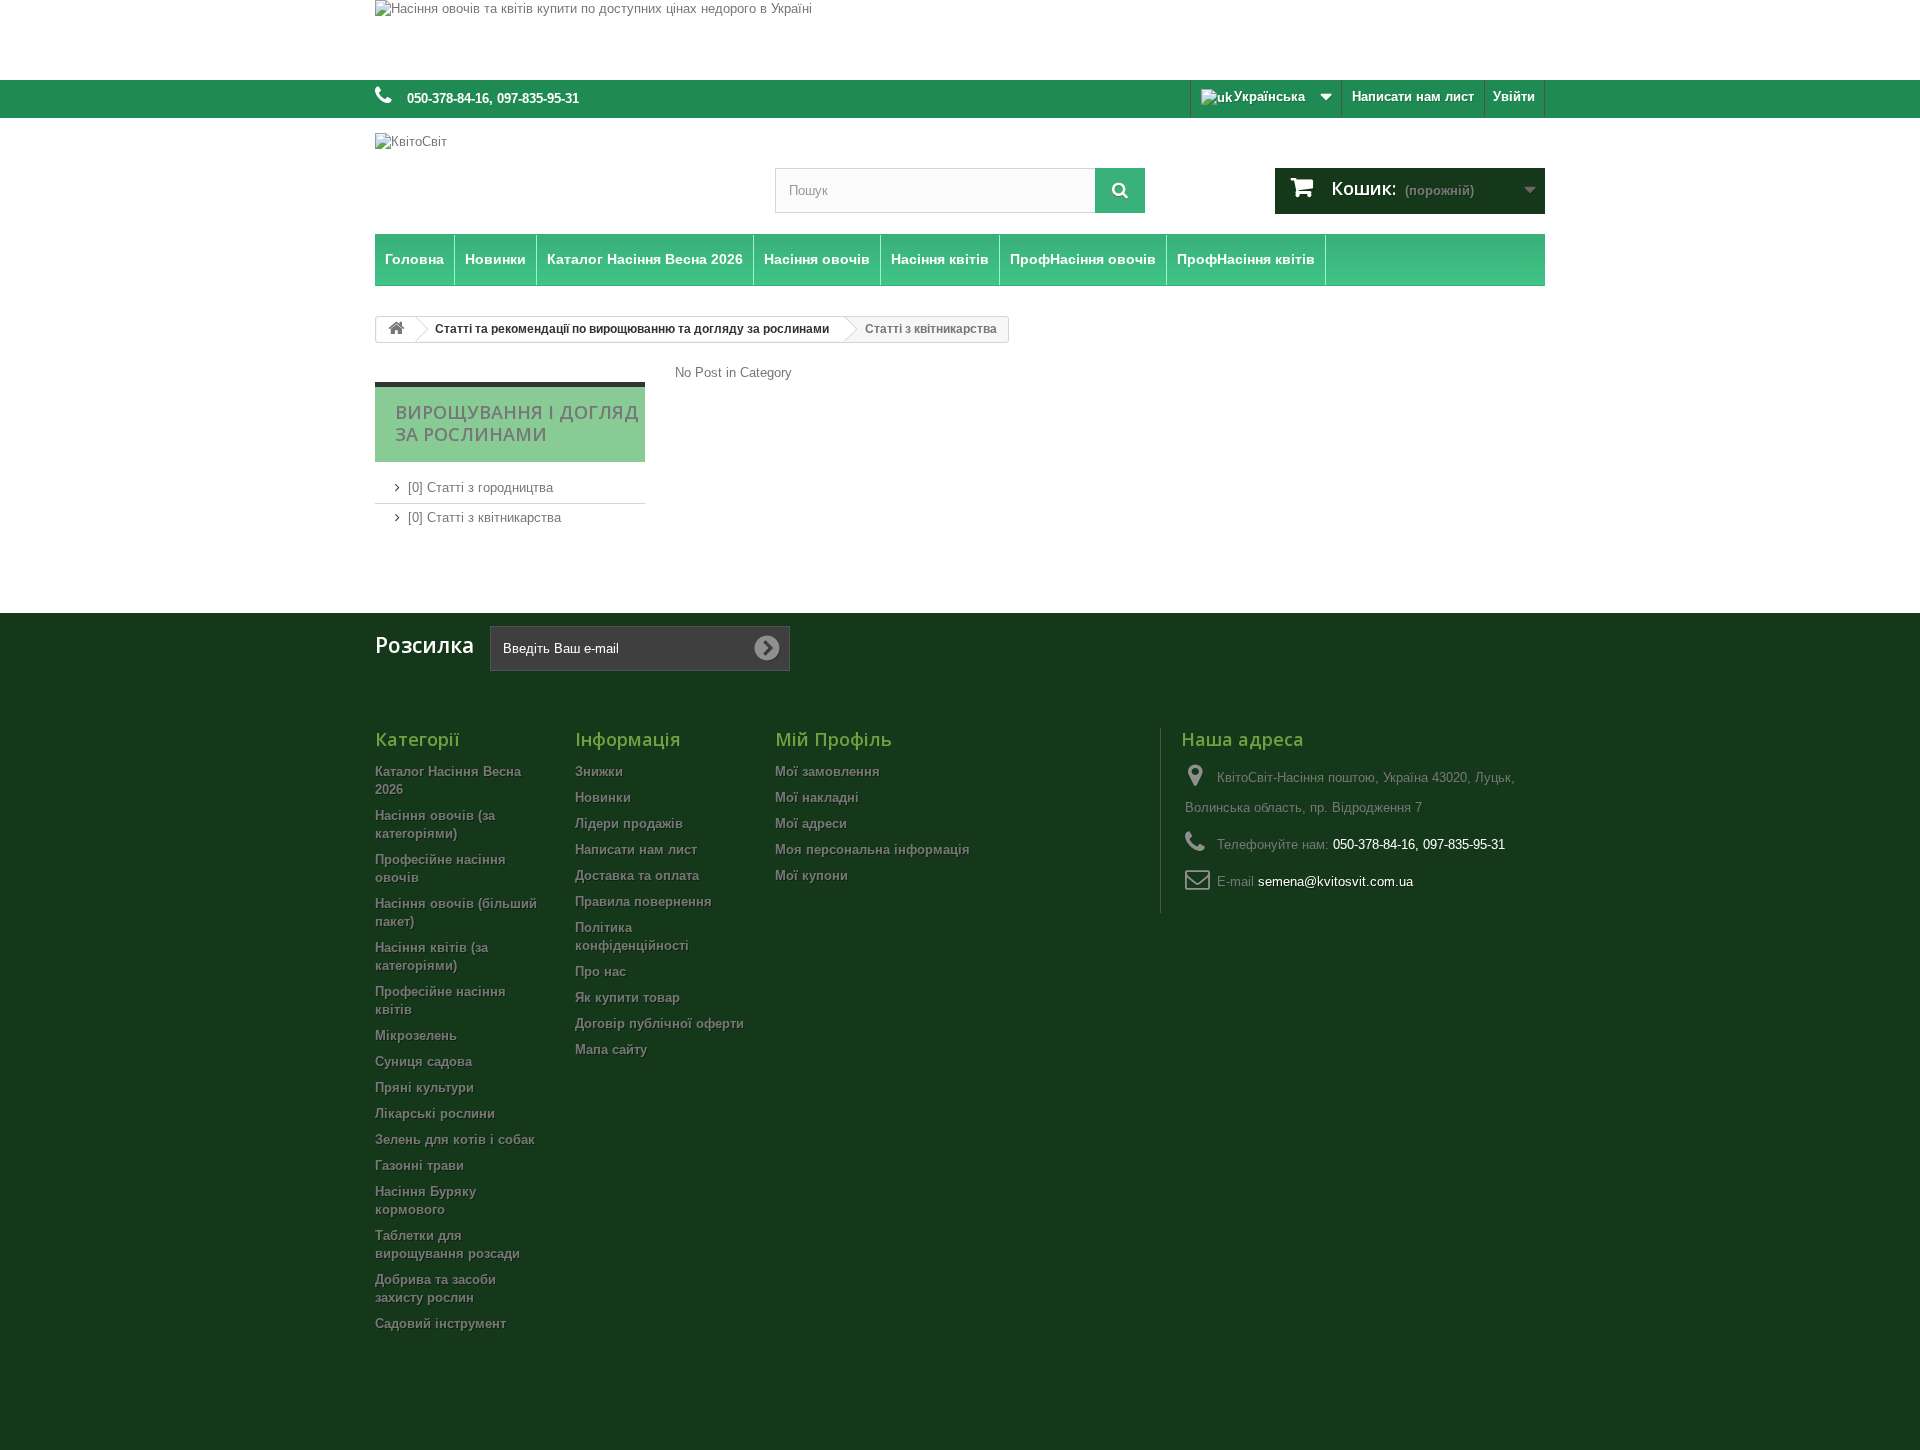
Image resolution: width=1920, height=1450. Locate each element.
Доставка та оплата (637, 875)
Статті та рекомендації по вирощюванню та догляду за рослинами (632, 329)
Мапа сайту (611, 1049)
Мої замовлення (827, 771)
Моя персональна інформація (872, 849)
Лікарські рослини (435, 1113)
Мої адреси (811, 823)
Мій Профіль (833, 739)
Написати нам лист (1413, 96)
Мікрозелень (416, 1035)
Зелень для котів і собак (455, 1139)
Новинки (603, 797)
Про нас (600, 971)
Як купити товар (627, 997)
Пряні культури (424, 1087)
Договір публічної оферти (659, 1023)
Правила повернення (643, 901)
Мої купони (811, 875)
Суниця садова (423, 1061)
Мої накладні (817, 797)
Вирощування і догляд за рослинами (517, 423)
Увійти (1514, 96)
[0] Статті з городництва (480, 487)
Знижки (599, 771)
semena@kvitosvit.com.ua (1335, 881)
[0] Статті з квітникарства (484, 517)
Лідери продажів (629, 823)
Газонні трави (419, 1165)
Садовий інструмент (440, 1323)
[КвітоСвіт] (560, 172)
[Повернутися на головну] (396, 329)
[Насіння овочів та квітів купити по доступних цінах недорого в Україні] (960, 40)
